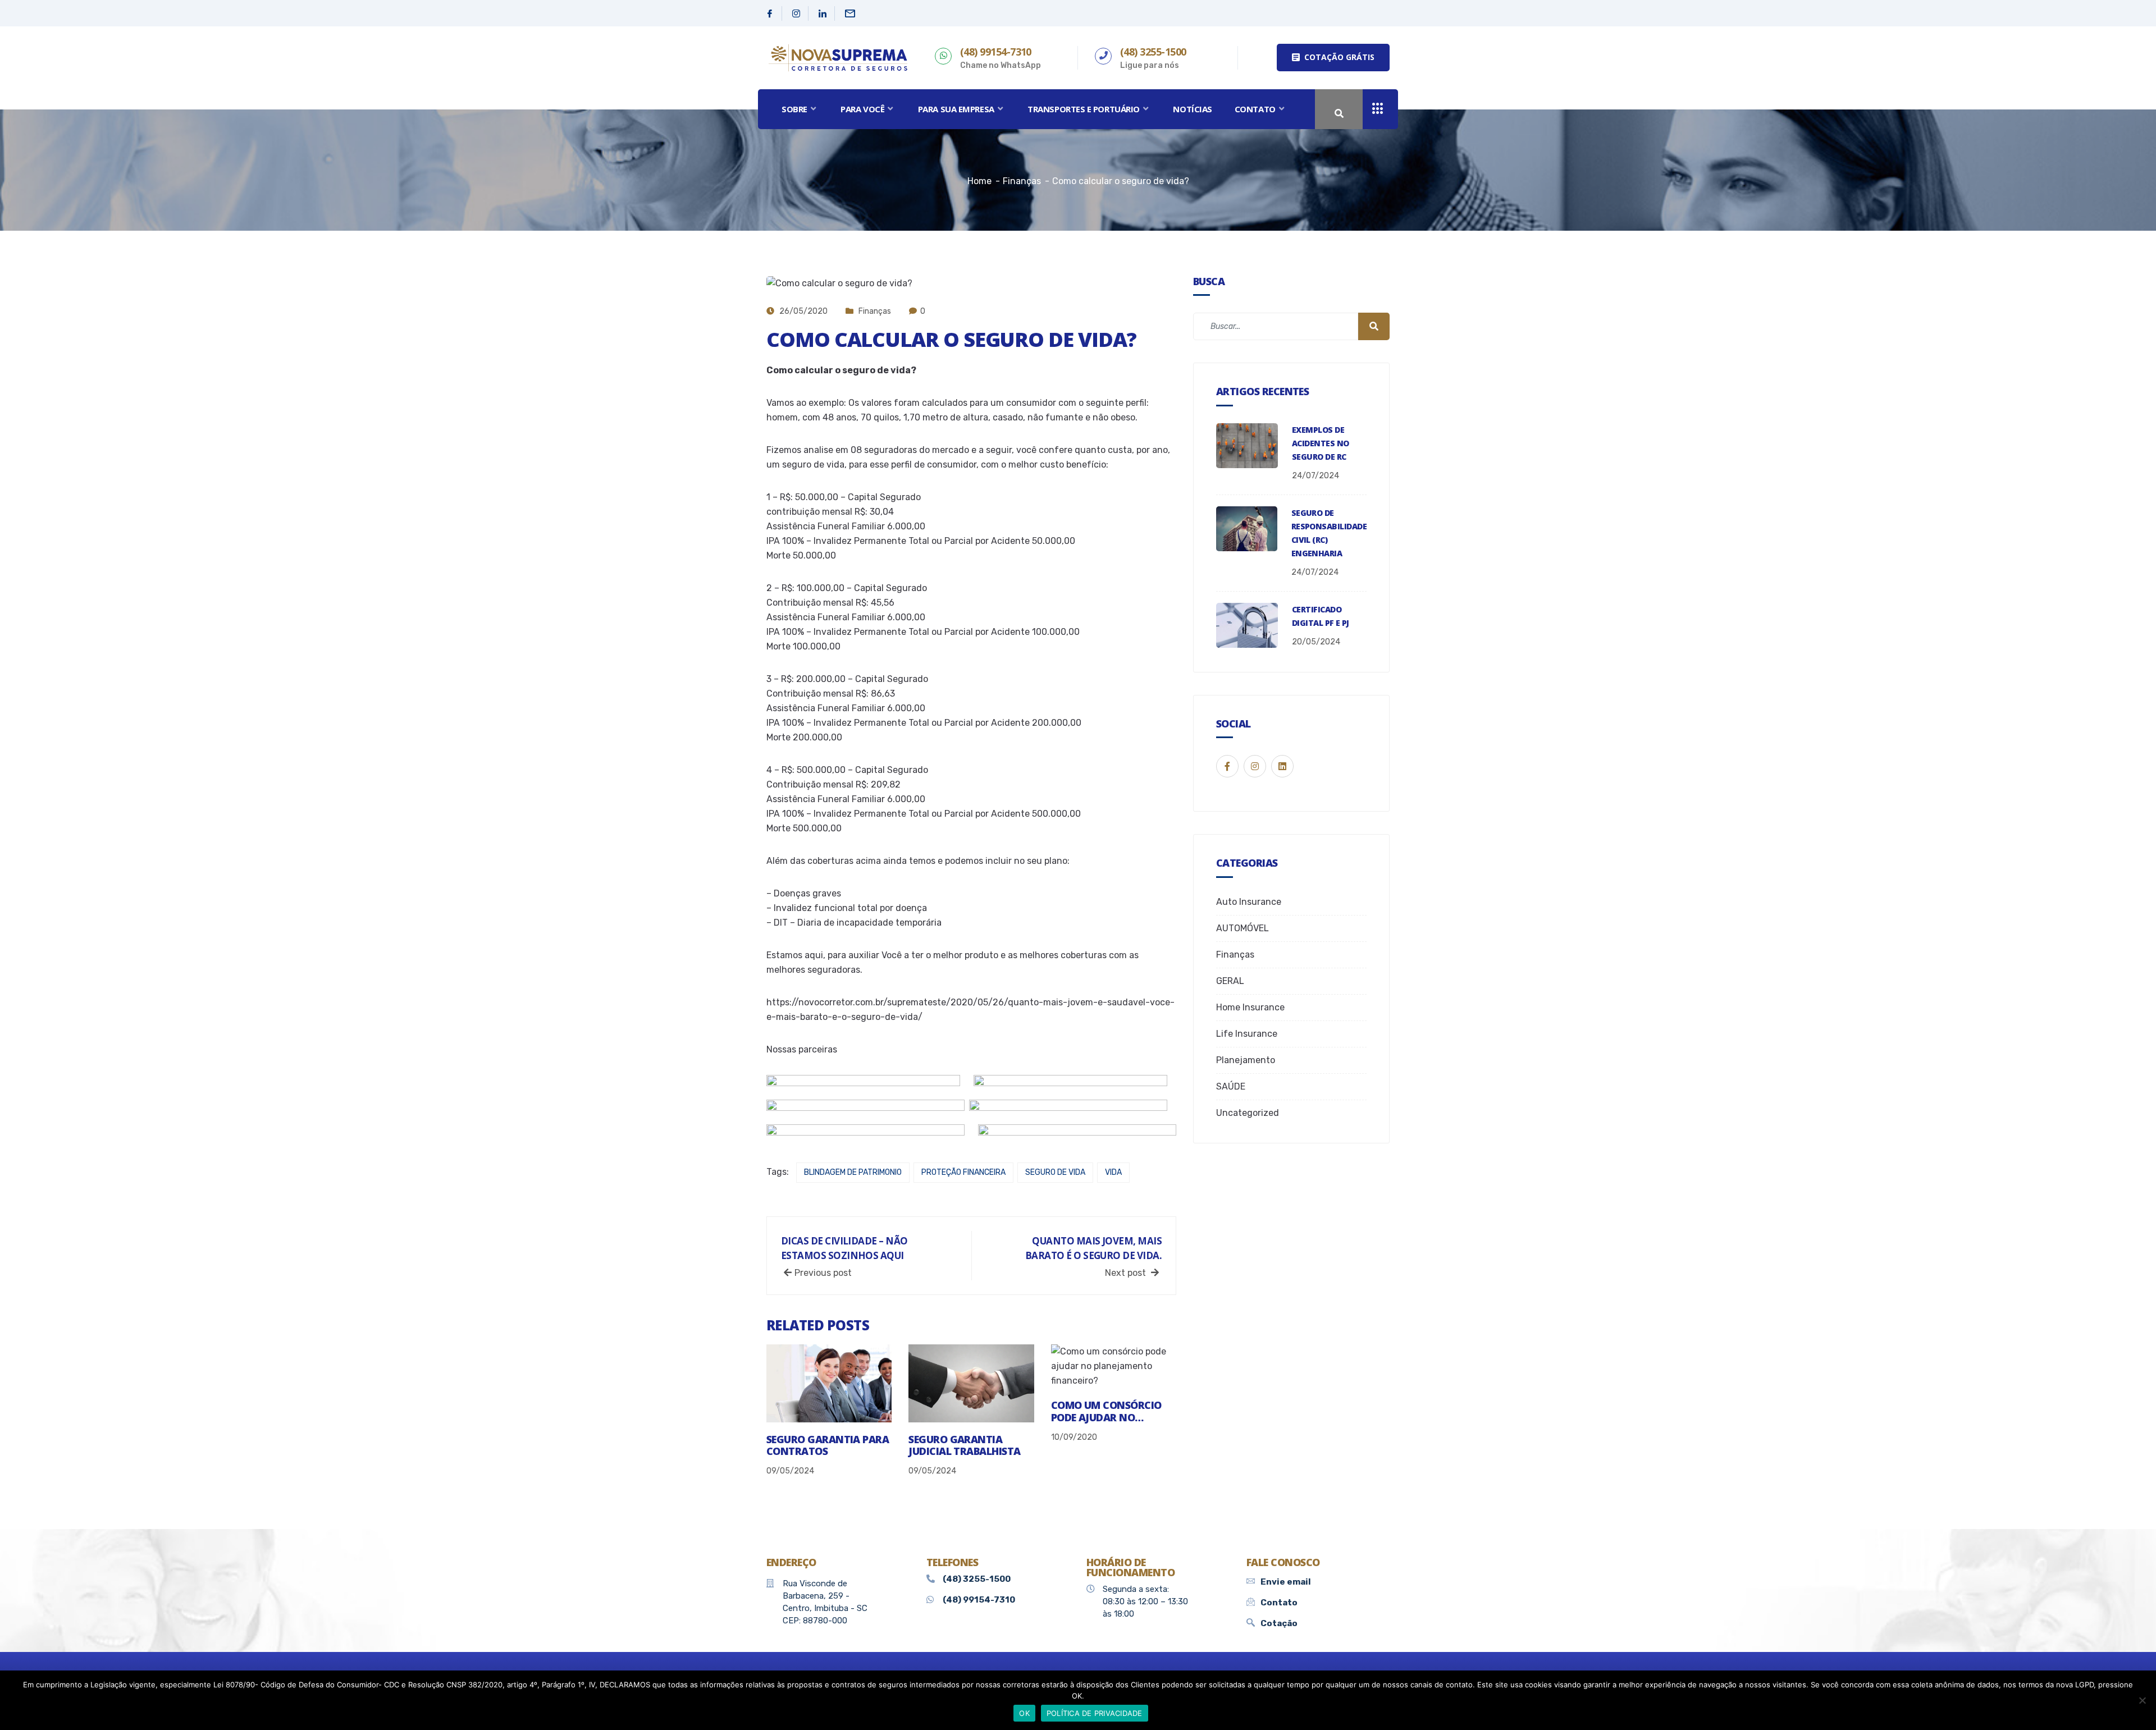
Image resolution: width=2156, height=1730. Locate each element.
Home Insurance (1250, 1007)
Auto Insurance (1249, 902)
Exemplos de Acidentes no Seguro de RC (1321, 443)
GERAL (1230, 981)
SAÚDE (1231, 1086)
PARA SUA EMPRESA (956, 109)
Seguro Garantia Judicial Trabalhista (964, 1445)
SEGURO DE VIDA (1055, 1172)
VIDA (1113, 1172)
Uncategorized (1248, 1113)
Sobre (794, 109)
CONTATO (1255, 109)
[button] (1333, 58)
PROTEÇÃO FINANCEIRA (963, 1172)
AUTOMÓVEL (1243, 928)
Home (979, 181)
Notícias (1192, 109)
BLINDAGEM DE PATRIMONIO (853, 1172)
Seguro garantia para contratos (828, 1445)
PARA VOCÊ (862, 109)
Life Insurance (1247, 1034)
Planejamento (1246, 1060)
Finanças (875, 311)
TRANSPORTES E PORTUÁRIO (1084, 109)
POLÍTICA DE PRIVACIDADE (1095, 1713)
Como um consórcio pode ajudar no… (1106, 1411)
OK (1024, 1713)
